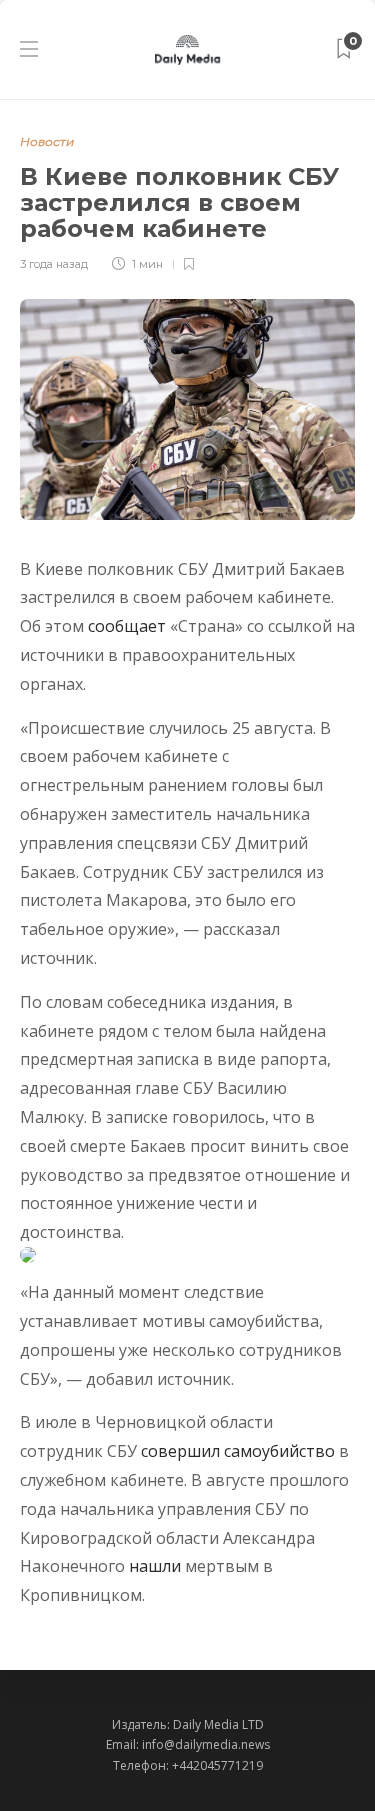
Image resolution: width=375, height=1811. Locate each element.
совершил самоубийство (238, 1451)
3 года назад (54, 264)
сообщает (127, 626)
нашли (155, 1566)
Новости (47, 141)
